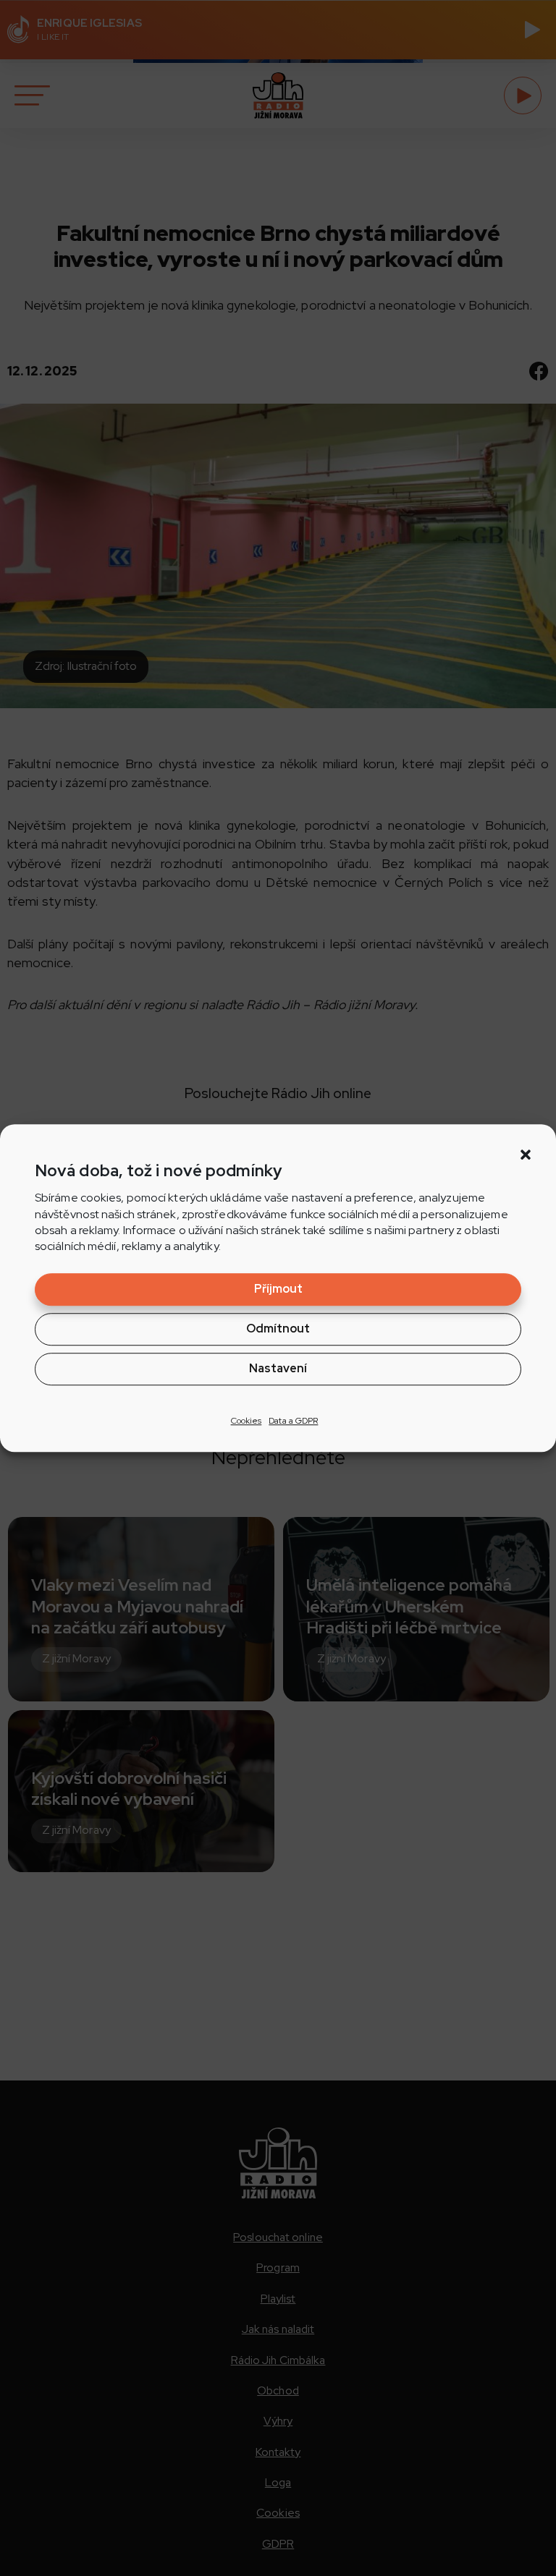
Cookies (247, 1421)
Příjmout (278, 1289)
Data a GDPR (293, 1421)
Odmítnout (278, 1329)
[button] (526, 1155)
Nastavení (278, 1368)
